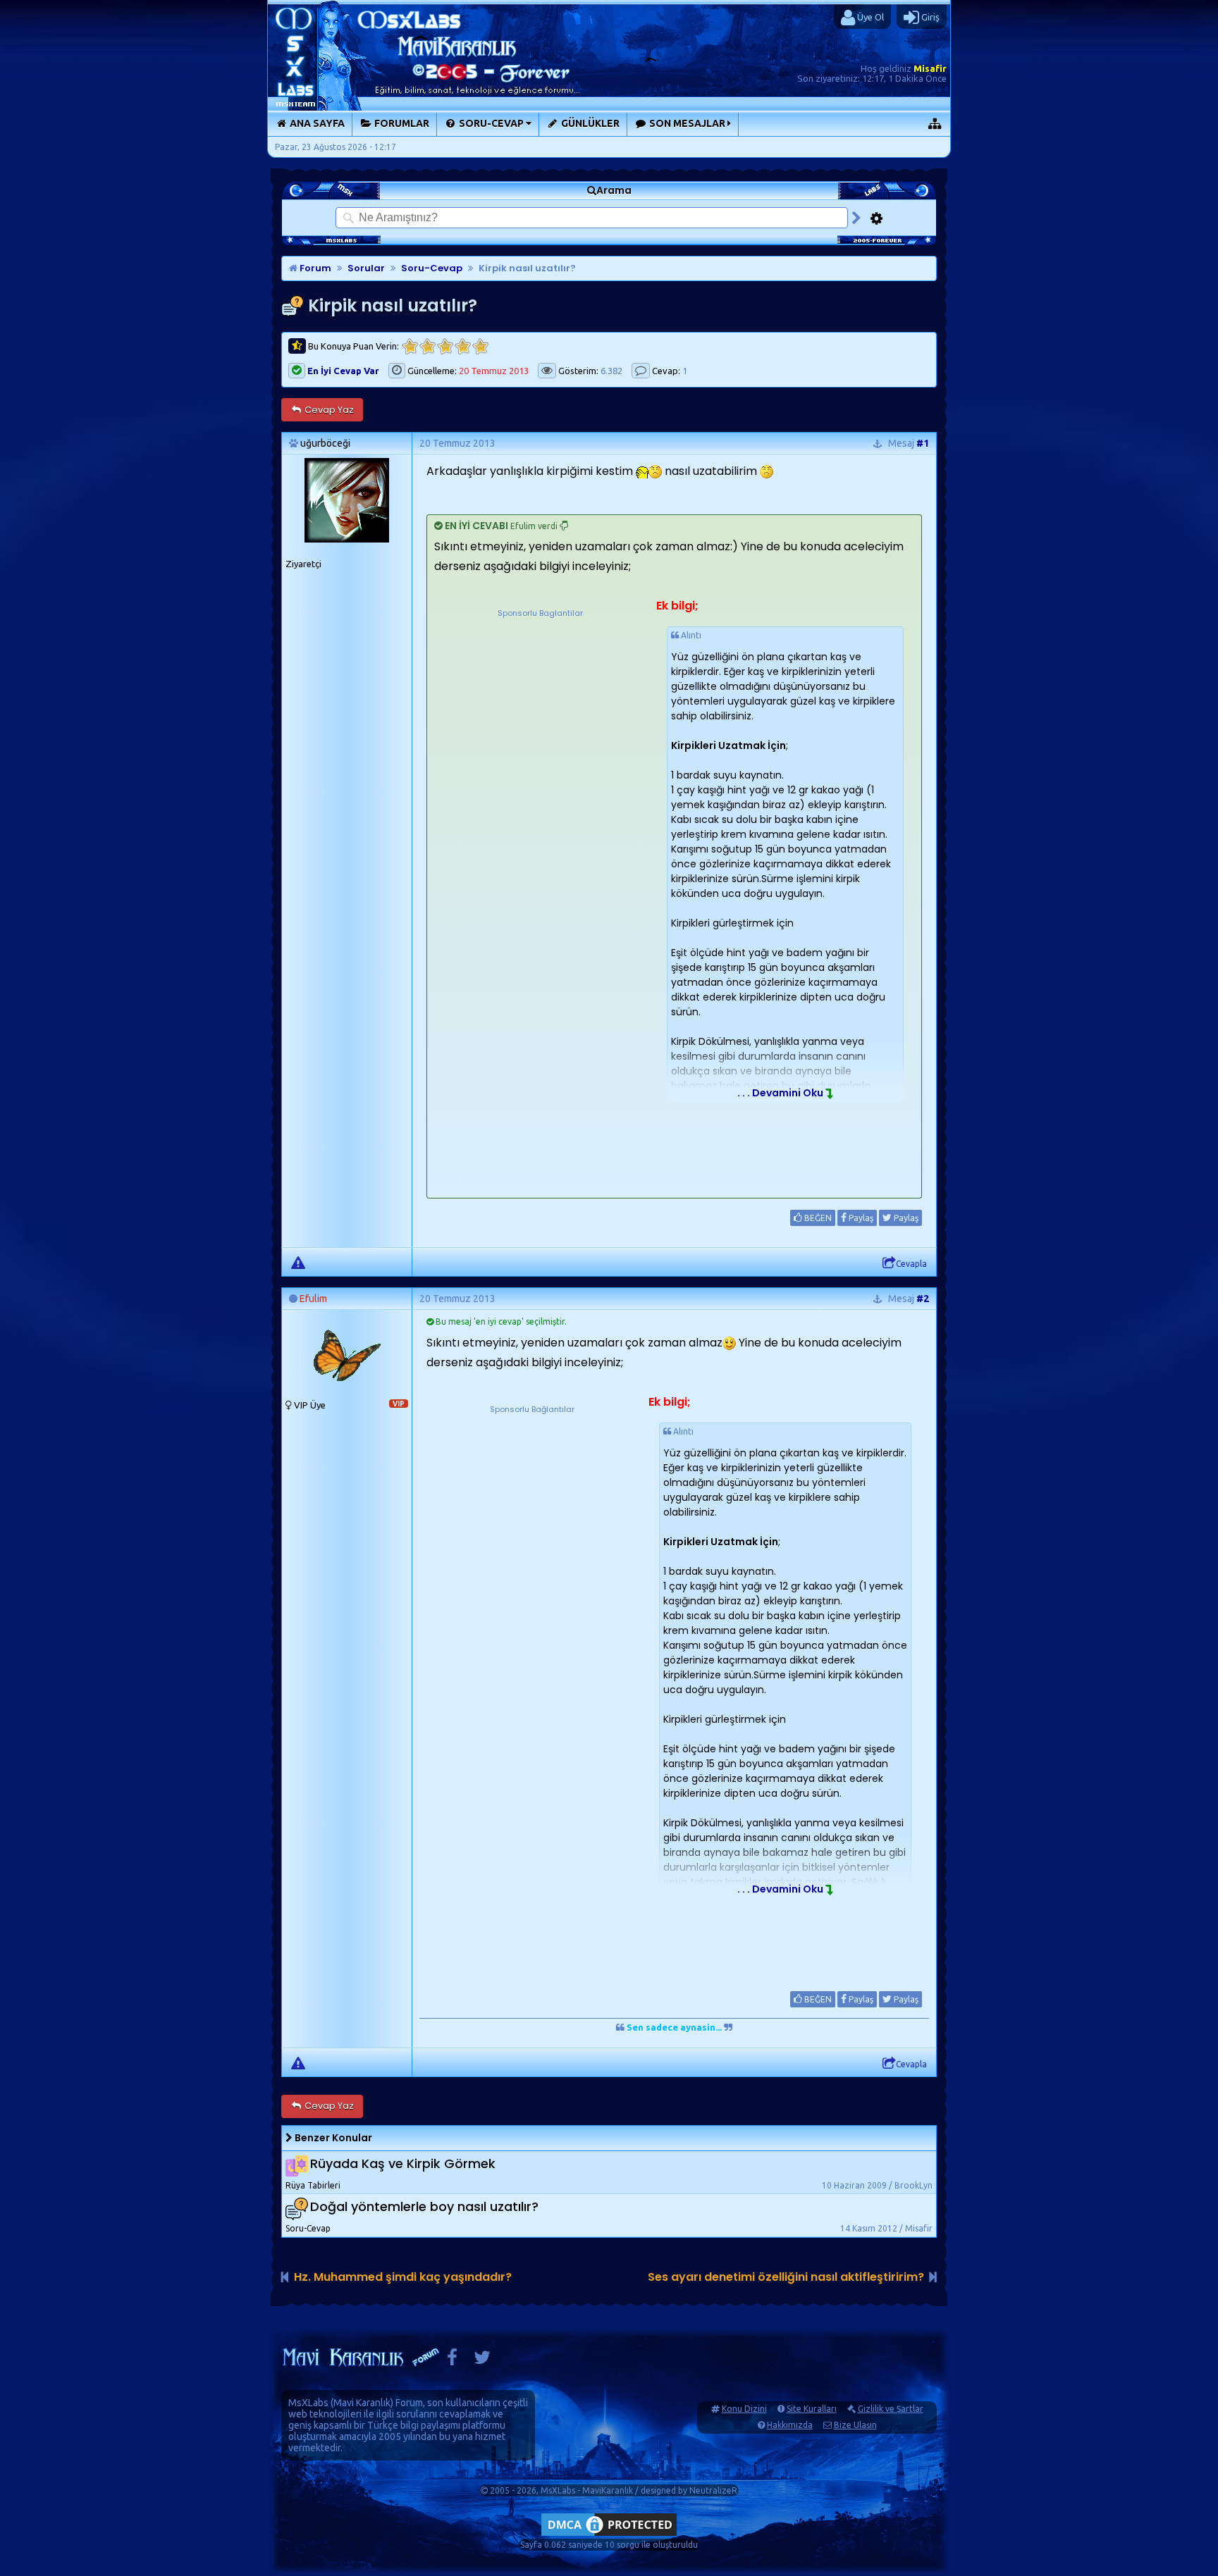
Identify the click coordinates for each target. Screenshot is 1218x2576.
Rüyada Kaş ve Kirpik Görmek (403, 2163)
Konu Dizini (744, 2409)
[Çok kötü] (410, 346)
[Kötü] (427, 346)
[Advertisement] (540, 708)
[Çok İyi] (480, 346)
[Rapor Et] (298, 1262)
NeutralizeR (713, 2490)
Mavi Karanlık (362, 2403)
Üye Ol (869, 17)
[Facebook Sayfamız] (452, 2361)
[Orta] (445, 346)
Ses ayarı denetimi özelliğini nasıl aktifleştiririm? (786, 2277)
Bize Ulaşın (855, 2425)
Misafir (930, 68)
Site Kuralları (812, 2409)
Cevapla (911, 1264)
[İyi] (463, 346)
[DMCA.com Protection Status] (609, 2535)
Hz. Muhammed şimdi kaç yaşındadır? (403, 2277)
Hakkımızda (790, 2425)
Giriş (929, 17)
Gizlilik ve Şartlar (891, 2409)
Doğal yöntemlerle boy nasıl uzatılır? (424, 2206)
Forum (314, 268)
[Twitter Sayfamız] (482, 2361)
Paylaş (860, 1218)
